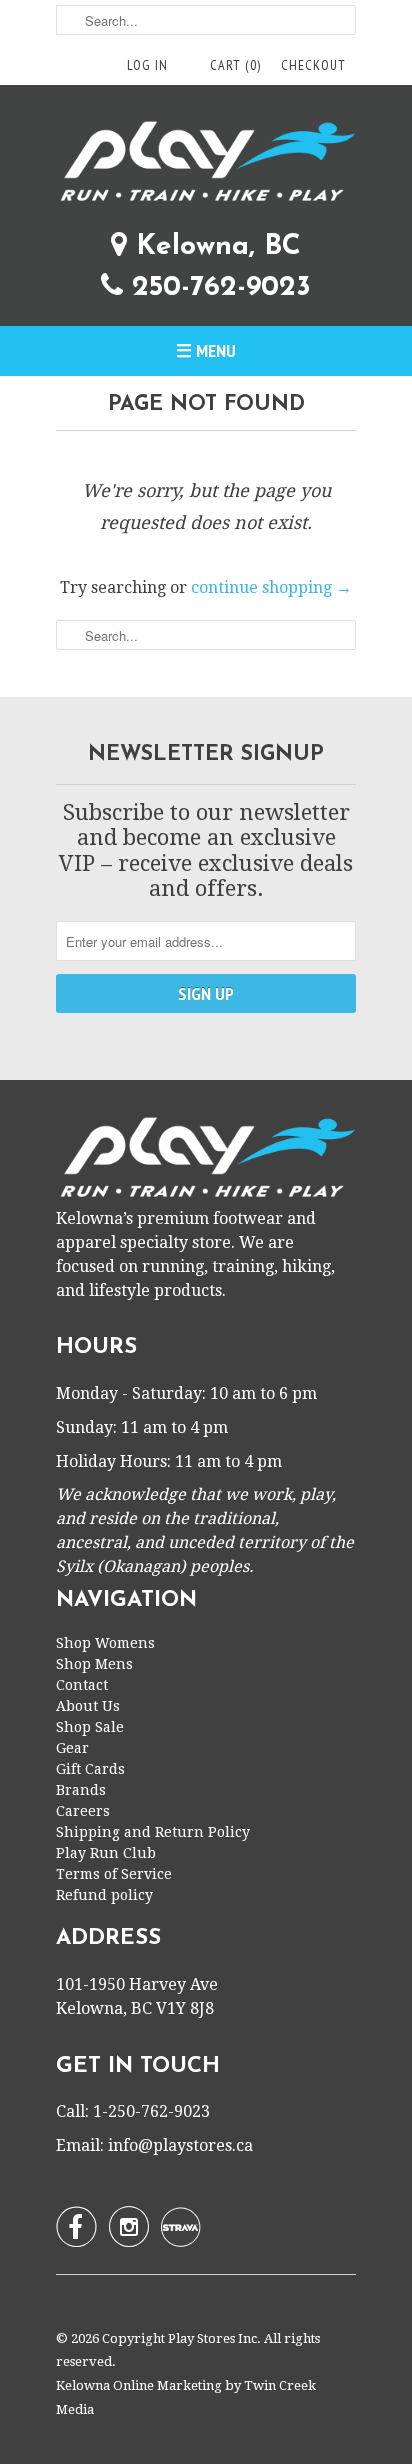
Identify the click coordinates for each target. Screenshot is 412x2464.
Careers (83, 1811)
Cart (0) (235, 65)
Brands (81, 1790)
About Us (88, 1706)
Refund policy (104, 1895)
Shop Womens (105, 1643)
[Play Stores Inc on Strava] (181, 2227)
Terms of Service (114, 1874)
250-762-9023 (217, 288)
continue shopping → (271, 587)
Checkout (313, 65)
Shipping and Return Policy (153, 1832)
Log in (147, 65)
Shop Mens (94, 1664)
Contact (82, 1685)
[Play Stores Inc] (206, 165)
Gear (72, 1748)
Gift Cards (90, 1769)
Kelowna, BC (214, 247)
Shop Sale (90, 1727)
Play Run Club (106, 1853)
